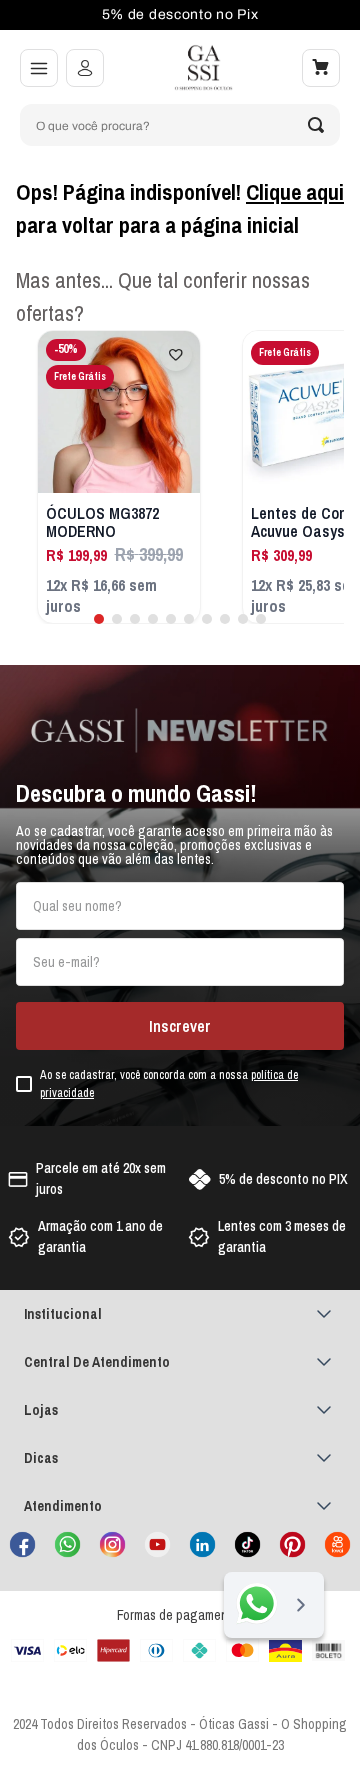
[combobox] (180, 125)
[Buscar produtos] (316, 125)
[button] (39, 68)
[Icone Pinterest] (292, 1544)
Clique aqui (295, 192)
